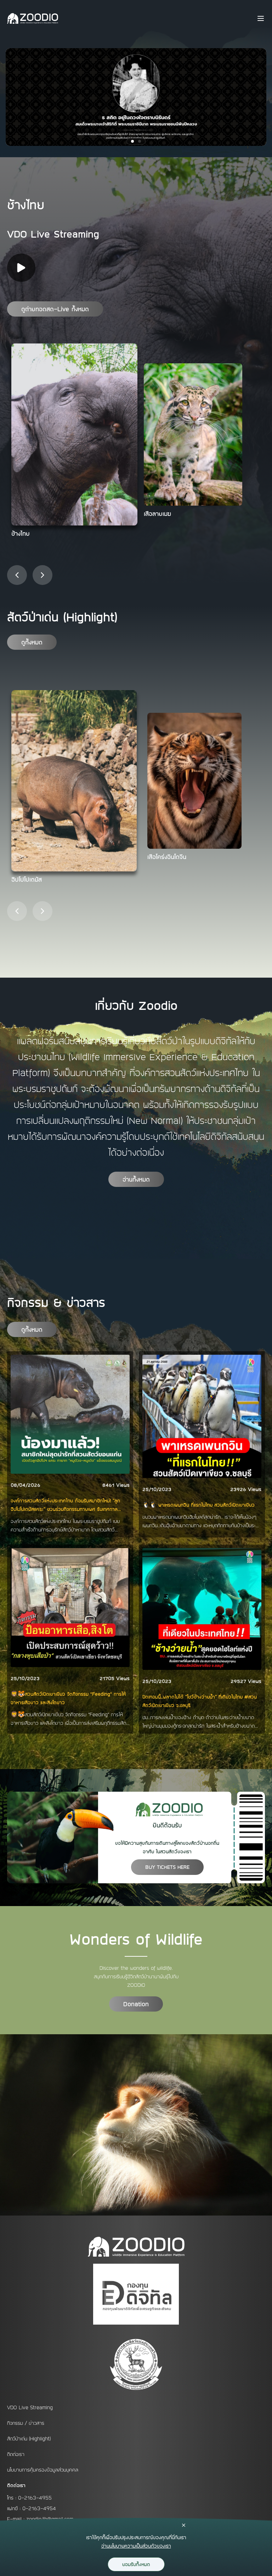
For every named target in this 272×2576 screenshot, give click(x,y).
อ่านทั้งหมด (136, 1179)
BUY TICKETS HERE (167, 1867)
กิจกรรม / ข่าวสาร (26, 2423)
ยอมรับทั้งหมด (136, 2564)
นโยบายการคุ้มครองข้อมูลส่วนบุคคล (43, 2470)
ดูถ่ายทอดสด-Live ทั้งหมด (55, 309)
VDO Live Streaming (30, 2407)
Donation (136, 2004)
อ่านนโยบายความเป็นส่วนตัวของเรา (136, 2546)
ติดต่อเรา (16, 2454)
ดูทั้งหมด (32, 642)
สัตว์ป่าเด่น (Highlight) (29, 2439)
